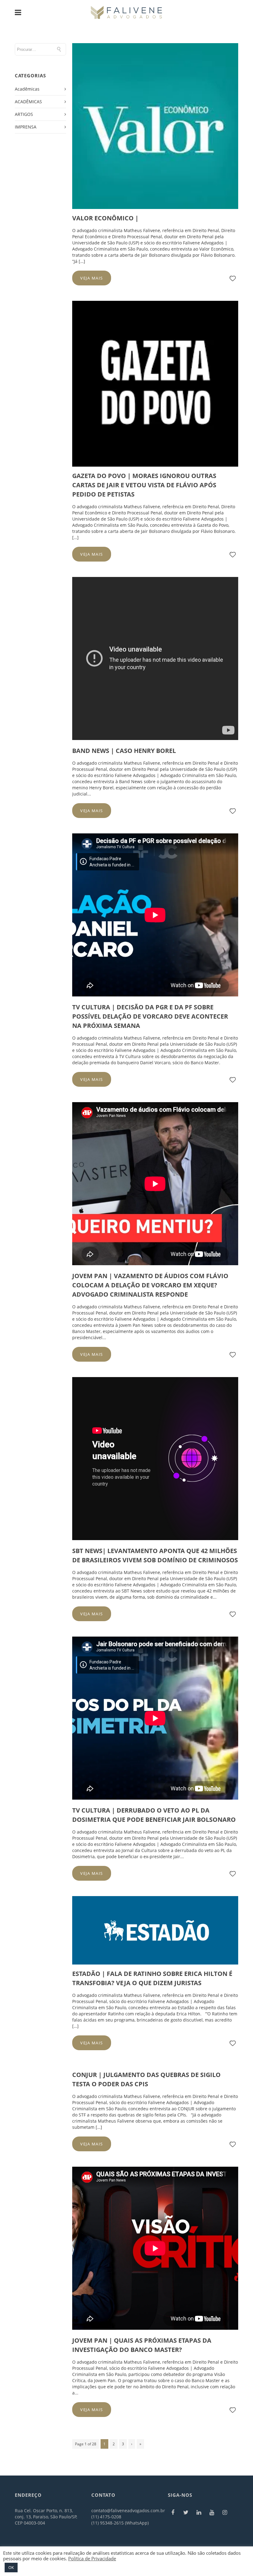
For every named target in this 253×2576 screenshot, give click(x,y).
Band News (131, 781)
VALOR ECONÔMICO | (105, 218)
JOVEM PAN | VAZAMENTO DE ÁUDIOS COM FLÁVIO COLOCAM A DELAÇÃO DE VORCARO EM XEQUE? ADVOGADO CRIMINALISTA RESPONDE (150, 1285)
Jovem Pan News (136, 1325)
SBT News (132, 1591)
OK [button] (11, 2567)
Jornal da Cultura (139, 1850)
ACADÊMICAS (28, 102)
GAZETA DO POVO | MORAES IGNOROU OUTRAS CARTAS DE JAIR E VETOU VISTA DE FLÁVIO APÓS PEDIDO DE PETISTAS (144, 485)
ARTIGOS (24, 114)
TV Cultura (130, 1056)
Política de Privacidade (92, 2558)
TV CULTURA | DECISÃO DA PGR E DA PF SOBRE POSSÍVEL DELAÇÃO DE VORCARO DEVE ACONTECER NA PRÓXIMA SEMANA (150, 1016)
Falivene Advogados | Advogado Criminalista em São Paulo (175, 775)
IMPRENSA (26, 127)
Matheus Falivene (142, 763)
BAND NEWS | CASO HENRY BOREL (124, 751)
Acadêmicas (27, 89)
